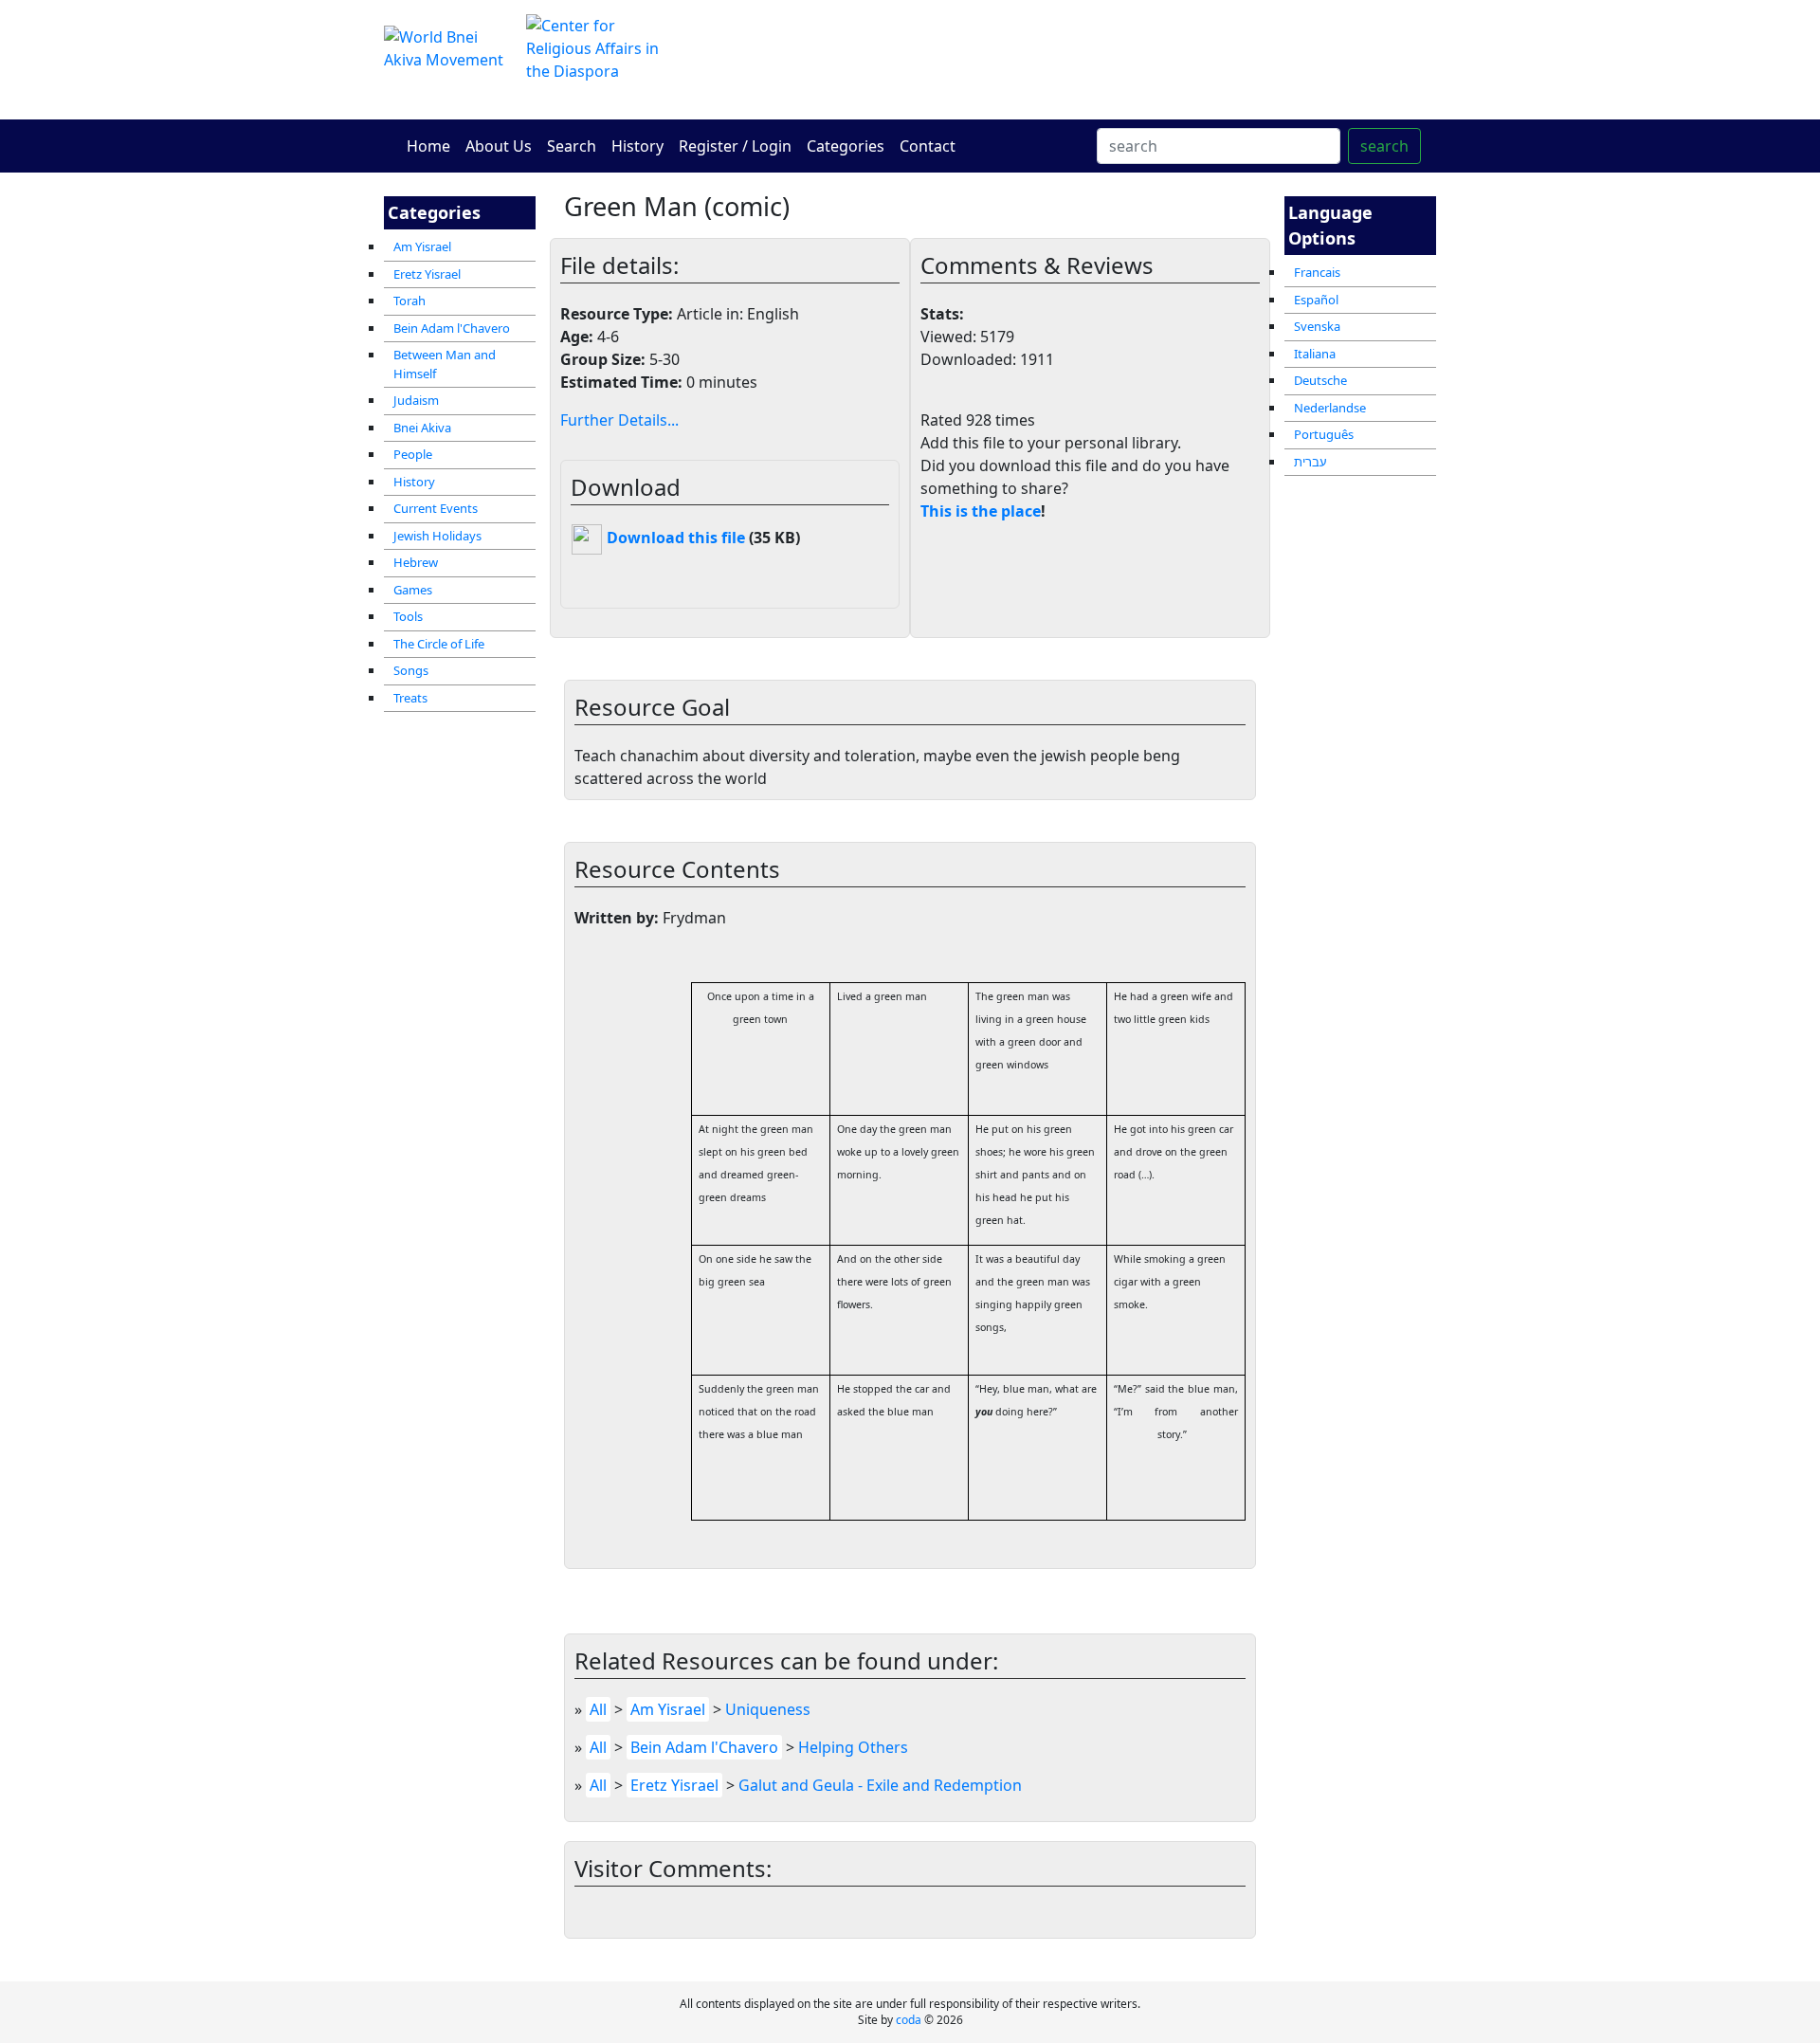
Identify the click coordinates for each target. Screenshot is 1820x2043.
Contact (928, 146)
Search (572, 146)
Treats (410, 698)
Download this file (674, 538)
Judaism (416, 400)
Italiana (1315, 354)
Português (1324, 434)
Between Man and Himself (445, 364)
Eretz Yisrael (427, 274)
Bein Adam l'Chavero (452, 328)
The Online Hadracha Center (1090, 59)
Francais (1317, 272)
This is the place (981, 511)
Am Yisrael (422, 246)
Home (428, 146)
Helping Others (853, 1747)
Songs (411, 670)
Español (1316, 300)
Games (413, 590)
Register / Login (735, 146)
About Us (499, 146)
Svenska (1317, 326)
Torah (409, 301)
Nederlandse (1330, 408)
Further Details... (619, 420)
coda (909, 2020)
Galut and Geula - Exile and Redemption (880, 1785)
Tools (408, 616)
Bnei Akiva (422, 428)
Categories (846, 146)
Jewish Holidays (437, 536)
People (413, 454)
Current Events (436, 508)
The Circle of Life (439, 644)
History (637, 146)
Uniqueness (768, 1709)
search (1384, 146)
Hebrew (416, 562)
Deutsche (1320, 380)
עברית (1310, 462)
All (598, 1709)
